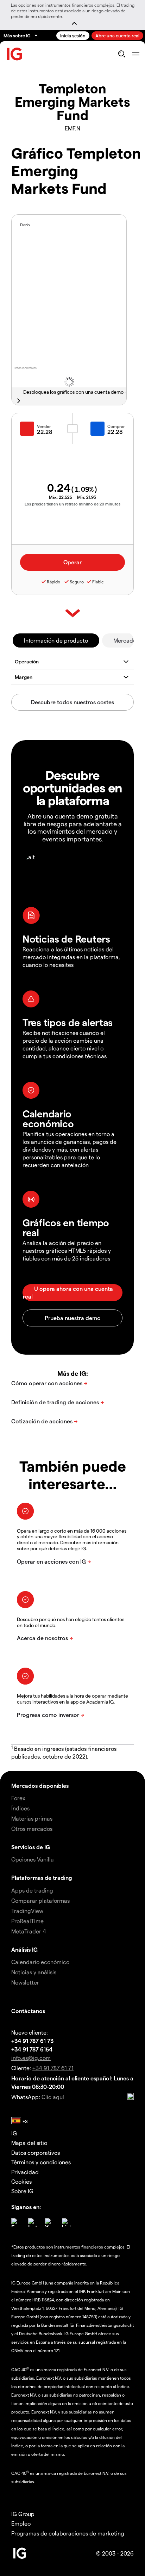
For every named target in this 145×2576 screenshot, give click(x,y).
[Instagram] (32, 2222)
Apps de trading (32, 1890)
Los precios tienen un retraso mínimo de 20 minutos (72, 504)
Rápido (53, 582)
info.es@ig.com (31, 2058)
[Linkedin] (66, 2222)
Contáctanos (28, 2011)
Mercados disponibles (40, 1786)
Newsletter (25, 1982)
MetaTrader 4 (29, 1931)
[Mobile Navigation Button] (136, 54)
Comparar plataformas (40, 1900)
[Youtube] (49, 2222)
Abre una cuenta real (117, 35)
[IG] (15, 54)
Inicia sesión (73, 35)
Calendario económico (40, 1962)
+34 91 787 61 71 (53, 2068)
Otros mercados (32, 1829)
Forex (18, 1798)
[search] (122, 54)
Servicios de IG (31, 1847)
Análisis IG (24, 1949)
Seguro (77, 582)
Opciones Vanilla (33, 1859)
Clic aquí (53, 2097)
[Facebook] (15, 2222)
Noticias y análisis (34, 1972)
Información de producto (56, 640)
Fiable (98, 582)
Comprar (116, 426)
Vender (44, 426)
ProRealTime (27, 1921)
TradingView (27, 1911)
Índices (20, 1808)
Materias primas (32, 1818)
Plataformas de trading (42, 1878)
